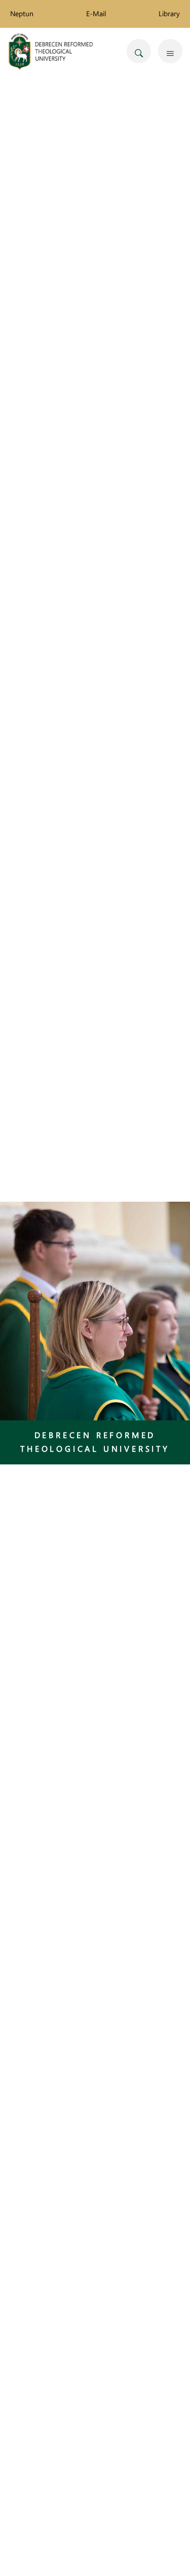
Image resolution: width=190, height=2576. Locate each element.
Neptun (22, 13)
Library (169, 13)
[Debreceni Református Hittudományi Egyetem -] (51, 51)
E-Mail (96, 13)
